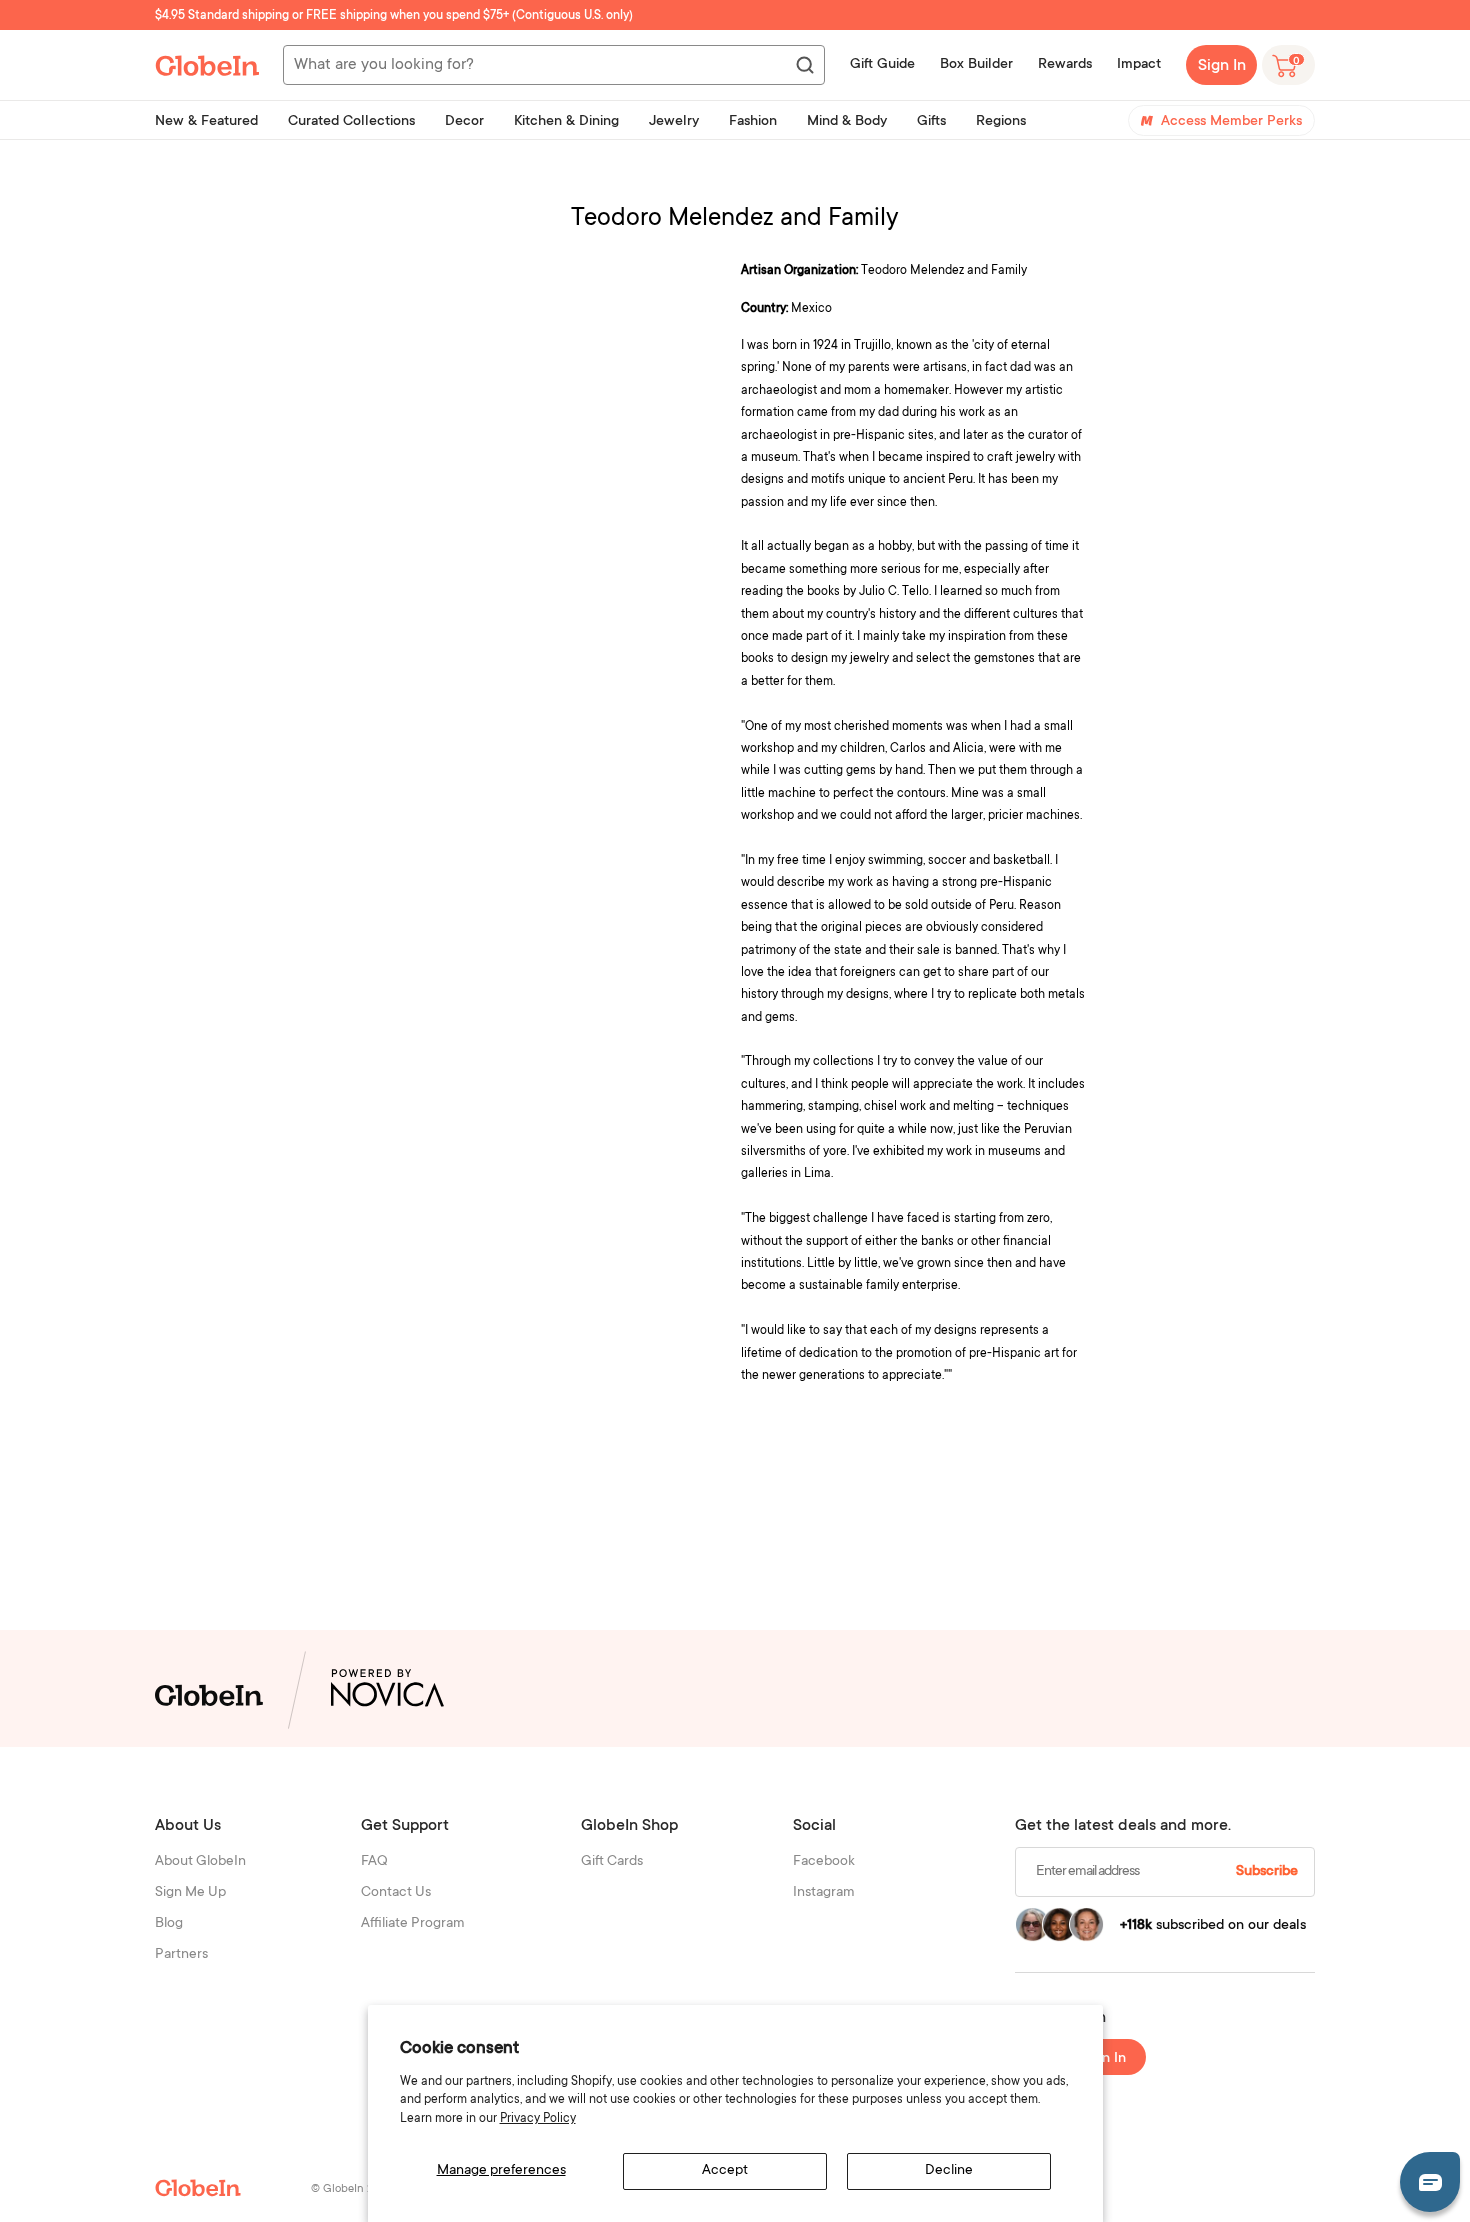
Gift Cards (612, 1862)
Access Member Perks (1231, 122)
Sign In (1222, 66)
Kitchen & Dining (566, 122)
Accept (725, 2171)
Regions (1001, 122)
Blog (169, 1924)
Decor (464, 122)
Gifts (931, 122)
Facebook (824, 1862)
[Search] (804, 66)
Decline (949, 2171)
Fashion (753, 122)
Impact (1139, 65)
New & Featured (206, 122)
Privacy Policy (538, 2119)
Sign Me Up (190, 1893)
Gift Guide (882, 65)
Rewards (1065, 65)
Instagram (824, 1893)
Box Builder (976, 65)
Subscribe (1267, 1872)
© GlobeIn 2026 (351, 2189)
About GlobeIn (200, 1862)
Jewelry (674, 122)
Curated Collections (351, 122)
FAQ (374, 1862)
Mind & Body (847, 122)
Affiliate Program (413, 1924)
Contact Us (396, 1893)
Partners (181, 1955)
